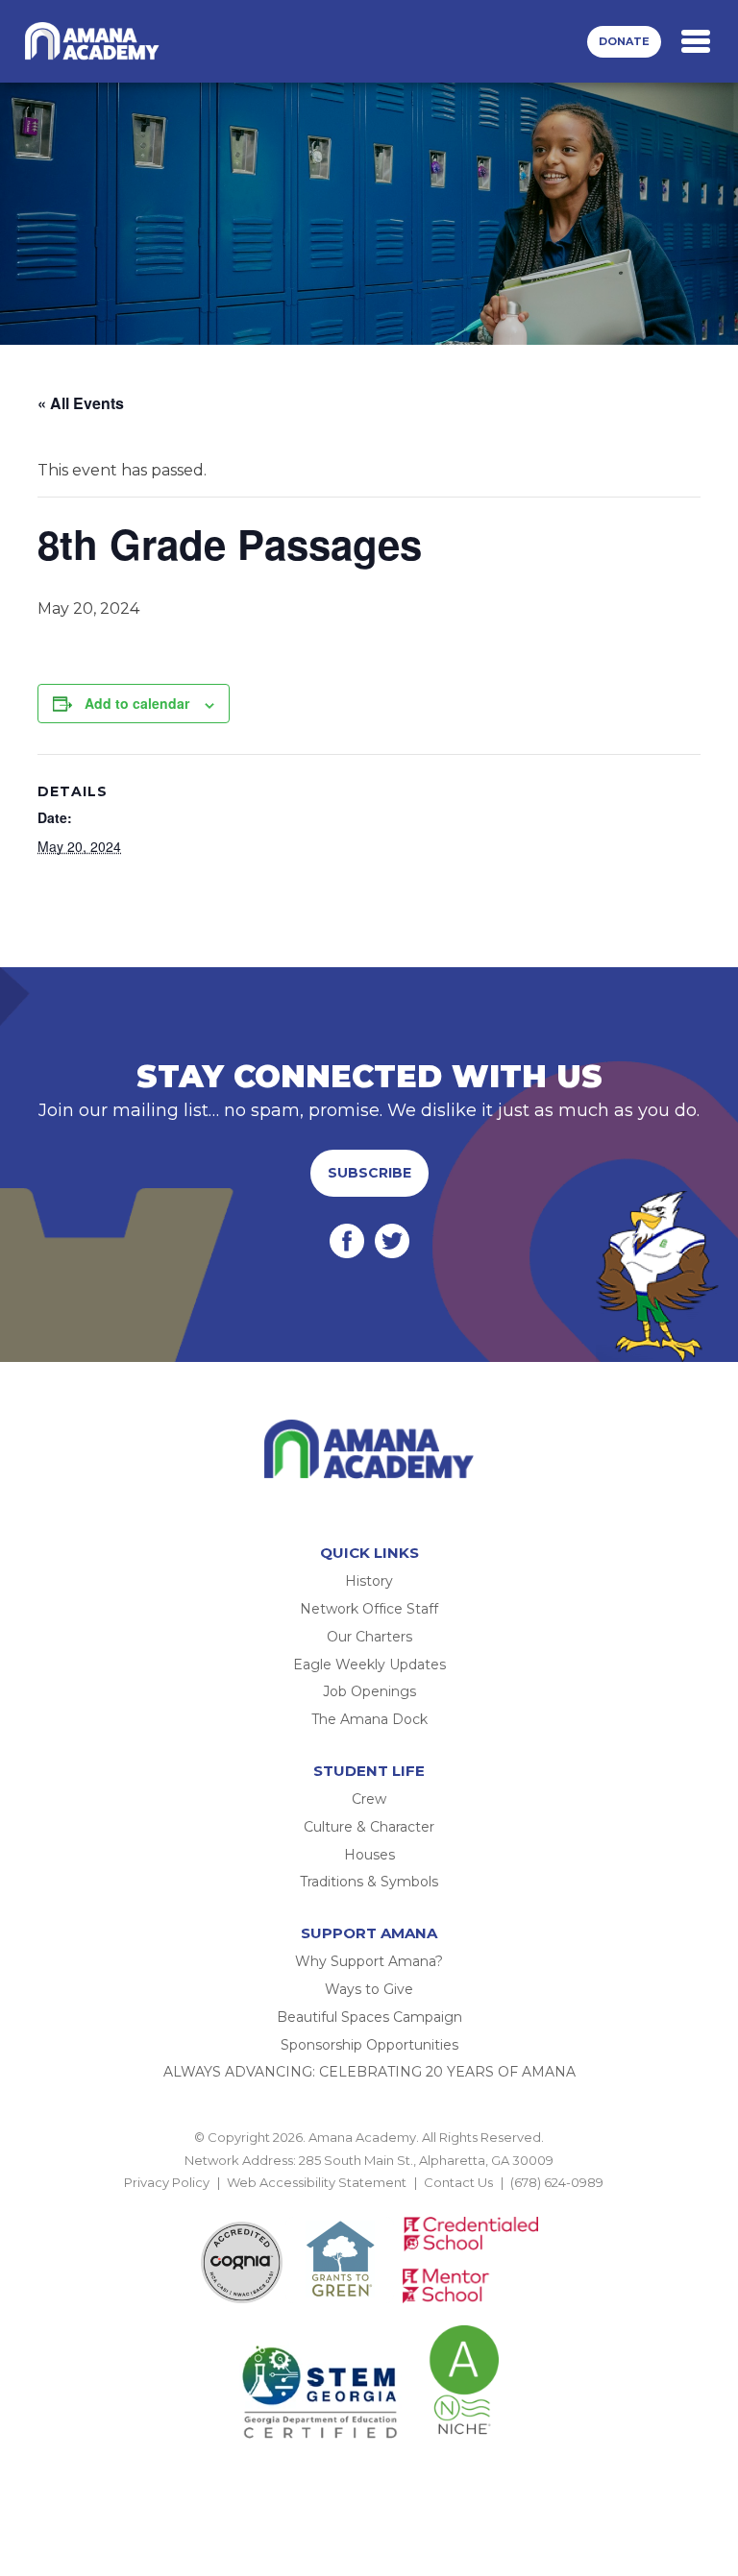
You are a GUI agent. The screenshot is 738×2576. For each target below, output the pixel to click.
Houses (369, 1855)
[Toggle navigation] (696, 41)
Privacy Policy (167, 2182)
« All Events (81, 403)
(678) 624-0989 (557, 2182)
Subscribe (369, 1173)
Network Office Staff (369, 1609)
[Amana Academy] (95, 41)
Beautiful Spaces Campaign (369, 2017)
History (369, 1581)
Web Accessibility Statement (317, 2182)
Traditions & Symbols (369, 1882)
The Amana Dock (369, 1719)
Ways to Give (369, 1989)
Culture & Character (369, 1827)
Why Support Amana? (369, 1961)
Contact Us (458, 2182)
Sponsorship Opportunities (369, 2045)
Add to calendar (137, 703)
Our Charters (369, 1637)
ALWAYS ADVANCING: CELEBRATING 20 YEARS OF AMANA (369, 2072)
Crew (369, 1799)
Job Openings (369, 1691)
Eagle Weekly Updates (369, 1665)
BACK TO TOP (369, 2204)
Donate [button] (624, 41)
